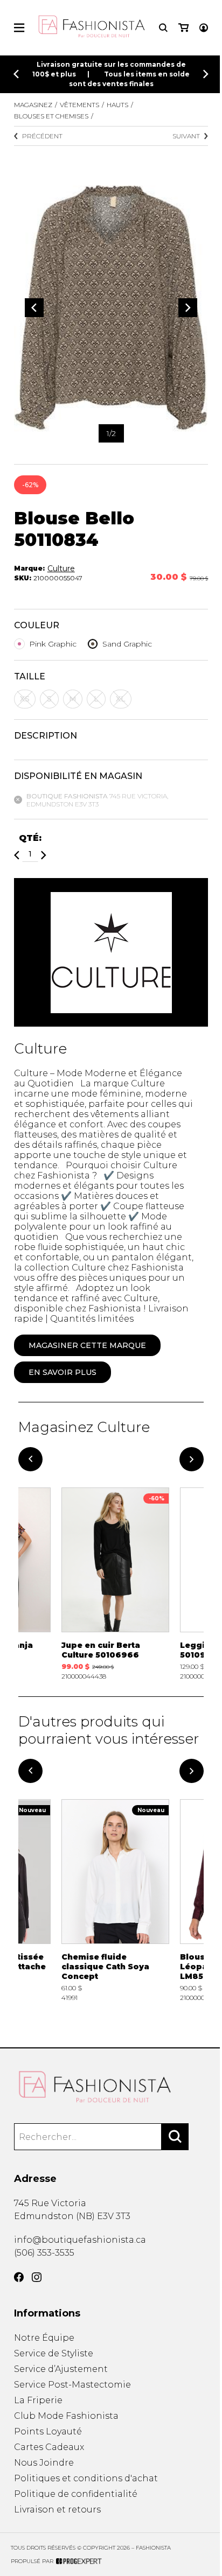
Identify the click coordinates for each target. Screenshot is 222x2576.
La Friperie (38, 2400)
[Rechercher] (175, 2137)
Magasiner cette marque (87, 1345)
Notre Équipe (44, 2338)
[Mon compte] (204, 28)
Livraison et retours (57, 2510)
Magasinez (33, 105)
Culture (61, 568)
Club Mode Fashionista (66, 2416)
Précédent (42, 136)
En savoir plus (63, 1372)
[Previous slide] (16, 74)
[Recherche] (163, 28)
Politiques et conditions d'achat (86, 2478)
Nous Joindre (44, 2463)
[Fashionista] (111, 2087)
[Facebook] (19, 2277)
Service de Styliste (54, 2353)
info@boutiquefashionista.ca (80, 2240)
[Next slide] (206, 74)
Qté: (30, 838)
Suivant (186, 136)
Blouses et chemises (51, 116)
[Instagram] (37, 2277)
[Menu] (19, 28)
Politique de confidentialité (76, 2494)
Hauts (117, 105)
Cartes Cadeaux (49, 2447)
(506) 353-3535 (44, 2253)
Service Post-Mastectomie (72, 2385)
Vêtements (79, 105)
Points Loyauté (48, 2431)
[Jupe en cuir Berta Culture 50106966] (115, 1584)
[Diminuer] (17, 855)
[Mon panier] (183, 28)
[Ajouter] (44, 855)
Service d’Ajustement (61, 2369)
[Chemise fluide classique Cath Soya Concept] (115, 1900)
